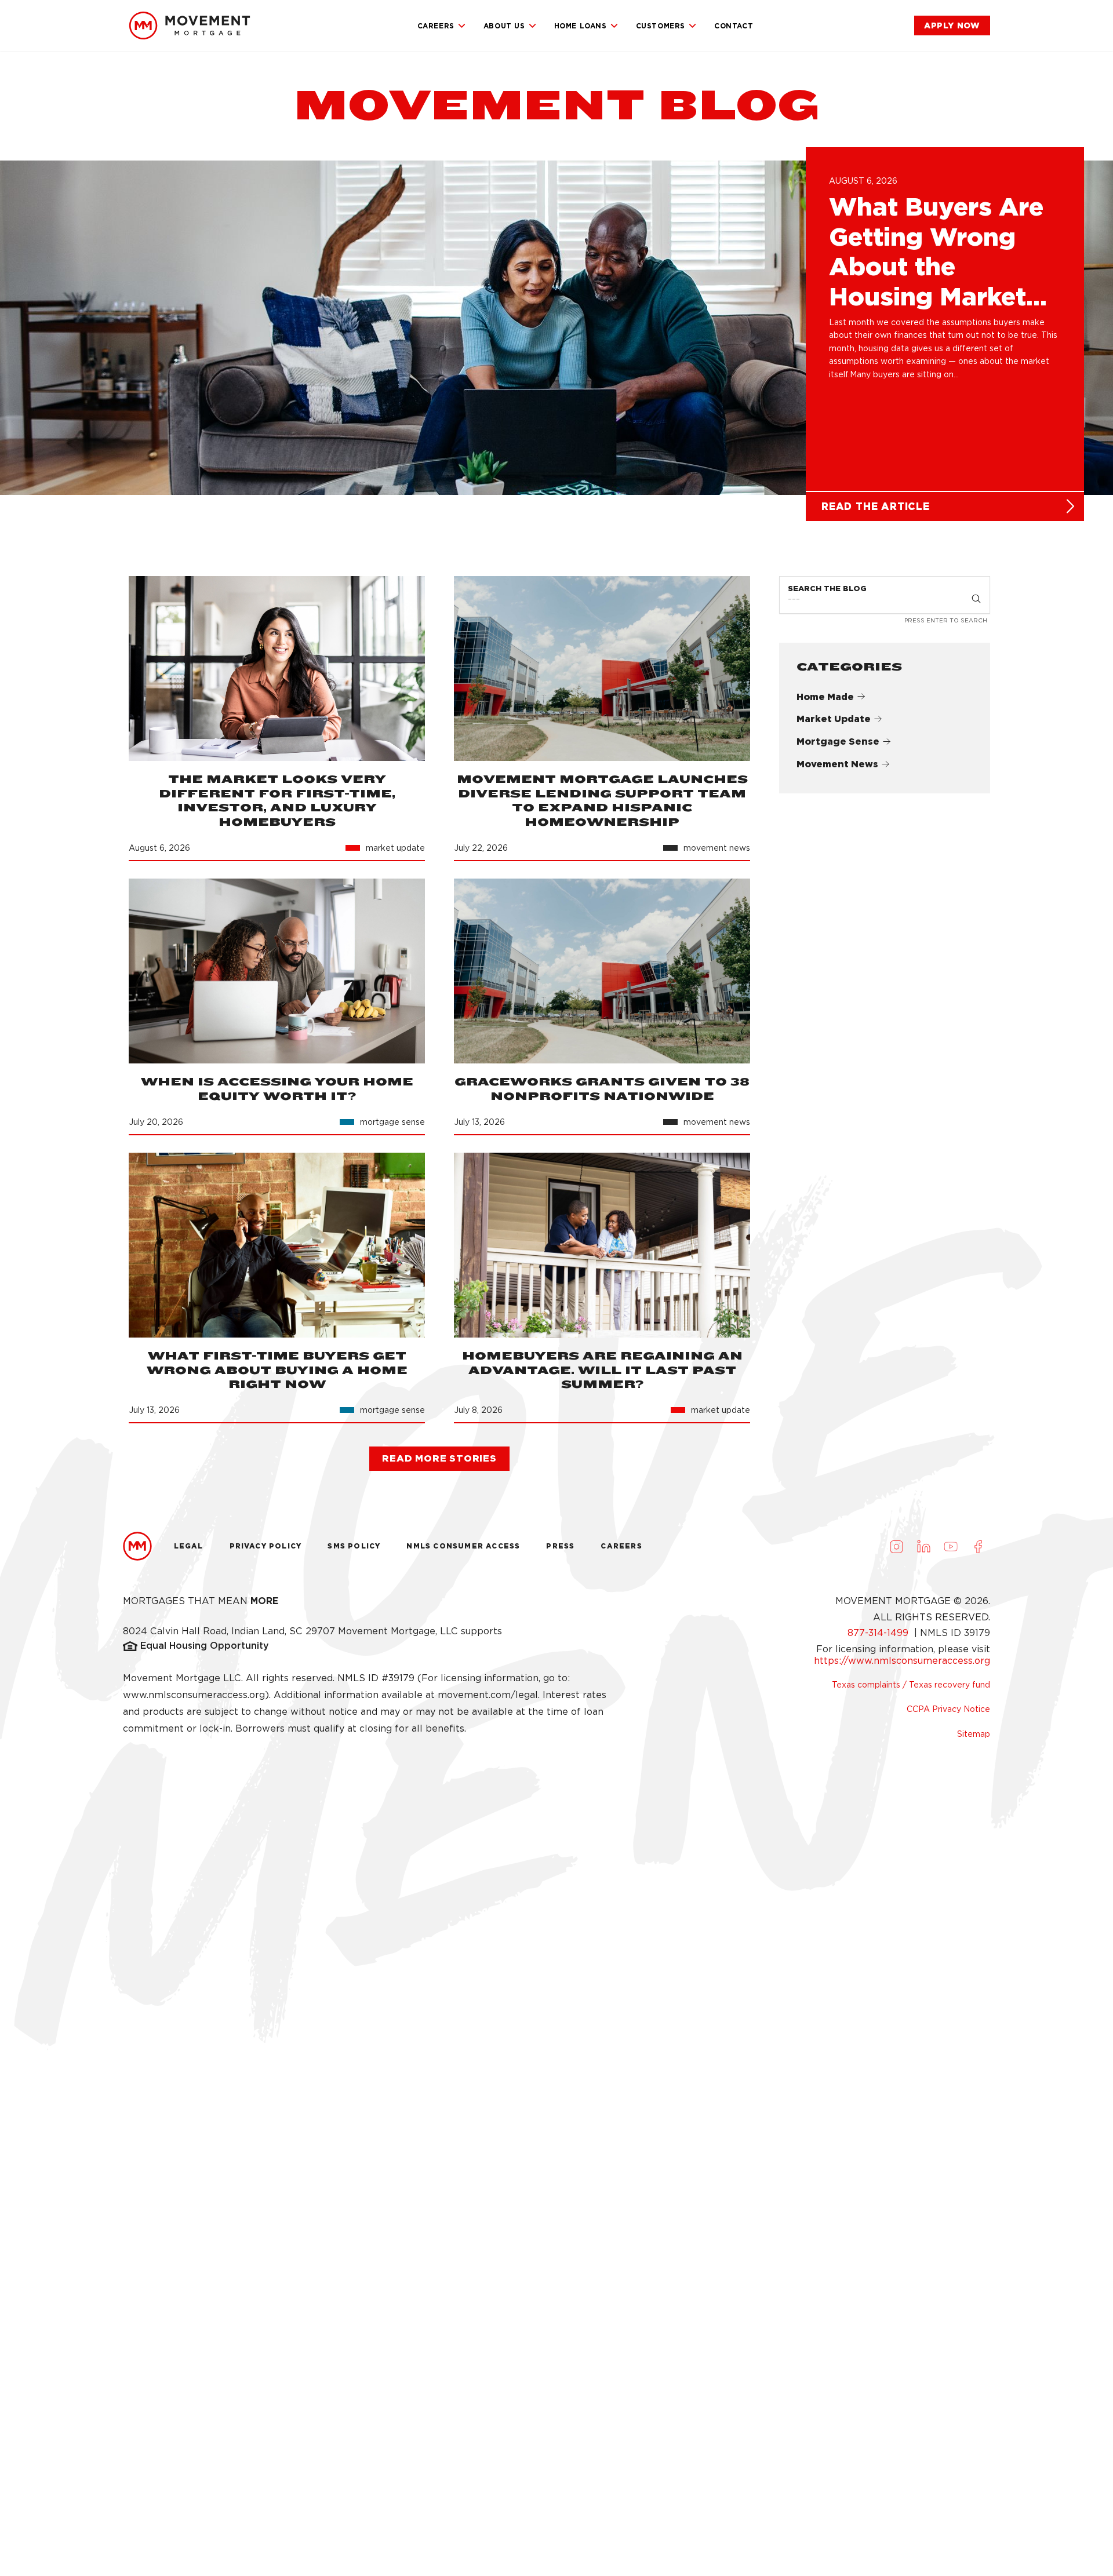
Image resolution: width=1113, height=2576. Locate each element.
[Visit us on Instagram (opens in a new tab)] (896, 1546)
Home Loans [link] (581, 26)
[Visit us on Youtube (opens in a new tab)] (951, 1546)
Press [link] (560, 1546)
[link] (190, 25)
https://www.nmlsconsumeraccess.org (902, 1661)
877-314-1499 (879, 1633)
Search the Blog (827, 589)
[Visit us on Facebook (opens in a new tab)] (978, 1546)
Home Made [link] (825, 696)
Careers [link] (436, 26)
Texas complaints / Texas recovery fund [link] (911, 1685)
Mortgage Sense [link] (838, 742)
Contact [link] (734, 26)
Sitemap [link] (974, 1734)
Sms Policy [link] (354, 1546)
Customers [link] (661, 26)
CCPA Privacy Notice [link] (948, 1709)
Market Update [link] (834, 719)
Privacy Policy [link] (266, 1546)
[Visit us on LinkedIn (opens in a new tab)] (923, 1546)
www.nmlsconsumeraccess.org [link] (194, 1695)
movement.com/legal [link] (488, 1695)
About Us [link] (504, 26)
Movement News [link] (837, 764)
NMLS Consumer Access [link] (463, 1546)
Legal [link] (189, 1546)
